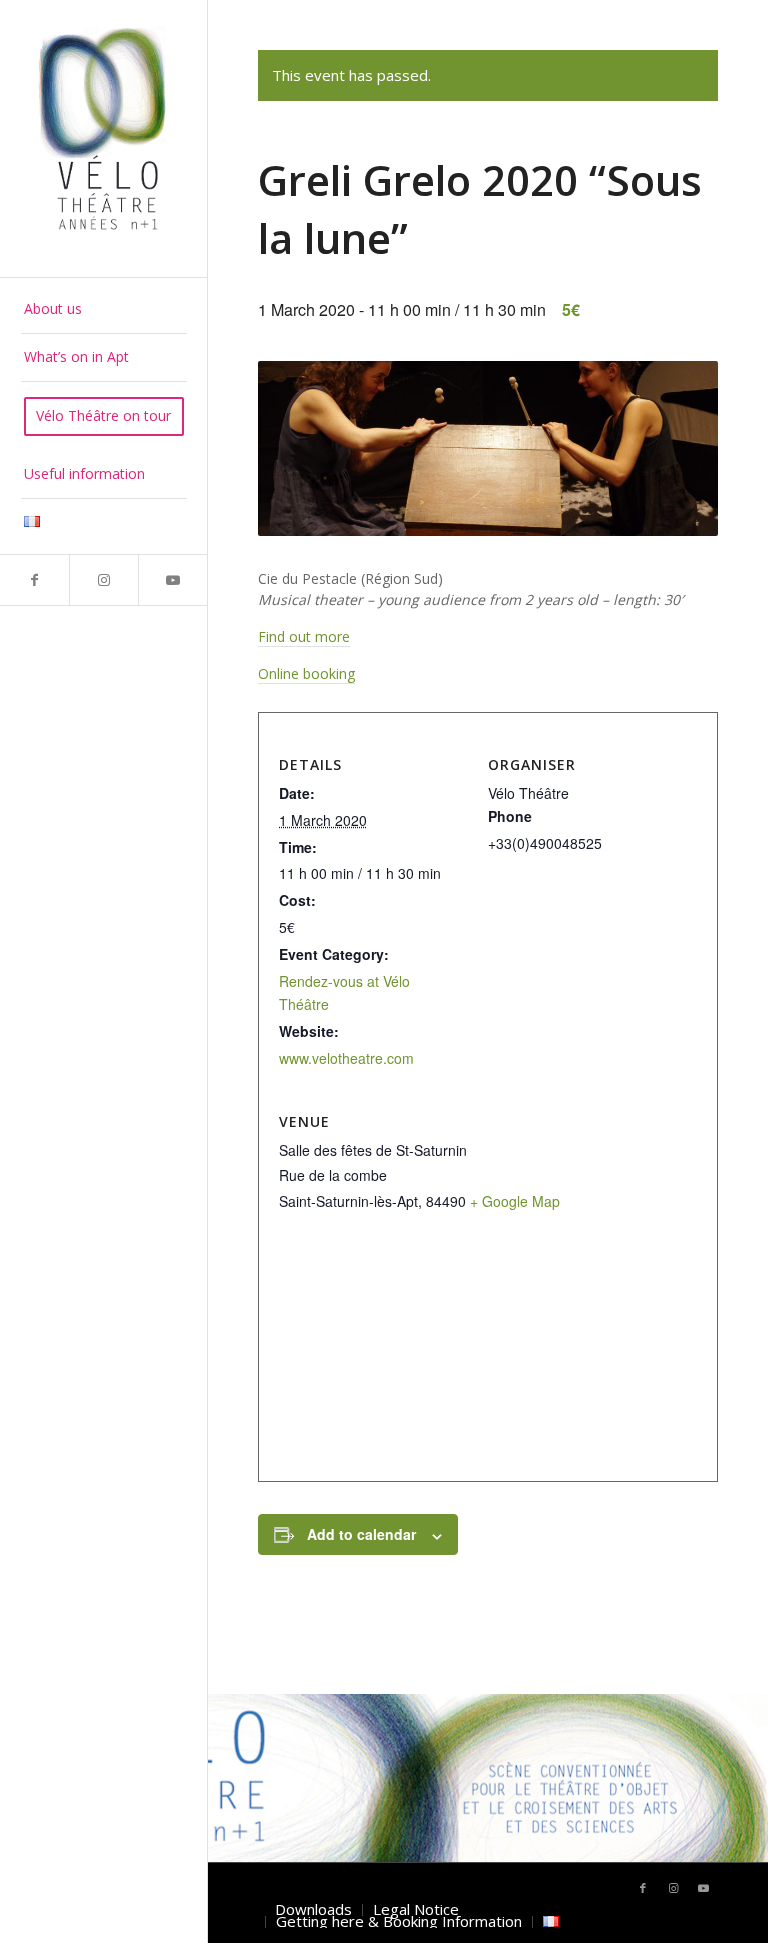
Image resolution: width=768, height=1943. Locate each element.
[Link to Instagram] (103, 580)
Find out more (304, 636)
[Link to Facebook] (34, 580)
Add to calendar (361, 1534)
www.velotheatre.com (346, 1058)
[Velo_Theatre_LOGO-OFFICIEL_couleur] (104, 138)
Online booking (306, 673)
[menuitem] (104, 310)
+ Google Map (515, 1201)
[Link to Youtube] (172, 580)
